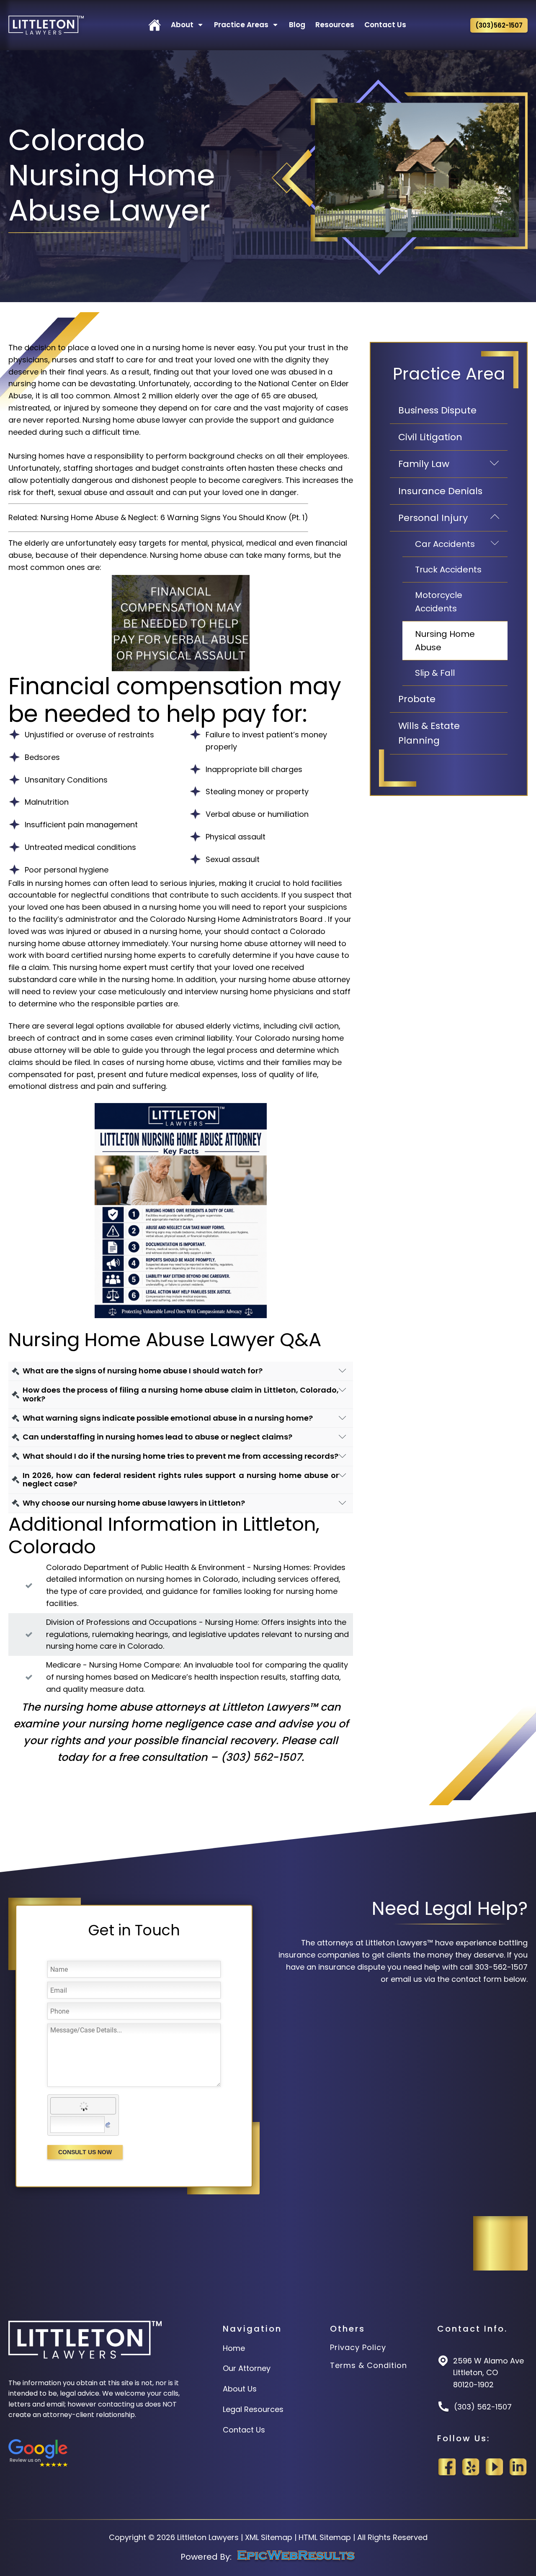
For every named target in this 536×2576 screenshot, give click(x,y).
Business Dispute (437, 410)
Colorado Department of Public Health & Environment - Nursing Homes (178, 1567)
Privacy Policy (358, 2348)
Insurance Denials (440, 491)
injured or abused (99, 931)
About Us (240, 2389)
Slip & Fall (435, 673)
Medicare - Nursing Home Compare (113, 1665)
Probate (417, 699)
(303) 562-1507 (261, 1757)
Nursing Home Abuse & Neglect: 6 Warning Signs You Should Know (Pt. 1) (174, 517)
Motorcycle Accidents (439, 602)
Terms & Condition (368, 2366)
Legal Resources (253, 2409)
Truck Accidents (448, 570)
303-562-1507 (501, 1967)
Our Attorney (247, 2368)
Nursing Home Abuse (445, 641)
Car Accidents (461, 544)
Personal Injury (453, 518)
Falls (17, 883)
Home (234, 2348)
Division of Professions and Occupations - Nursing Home (152, 1622)
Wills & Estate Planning (429, 733)
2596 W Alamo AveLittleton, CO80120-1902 (488, 2373)
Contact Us (244, 2430)
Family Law (453, 464)
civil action (319, 1026)
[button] (155, 25)
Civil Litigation (430, 437)
